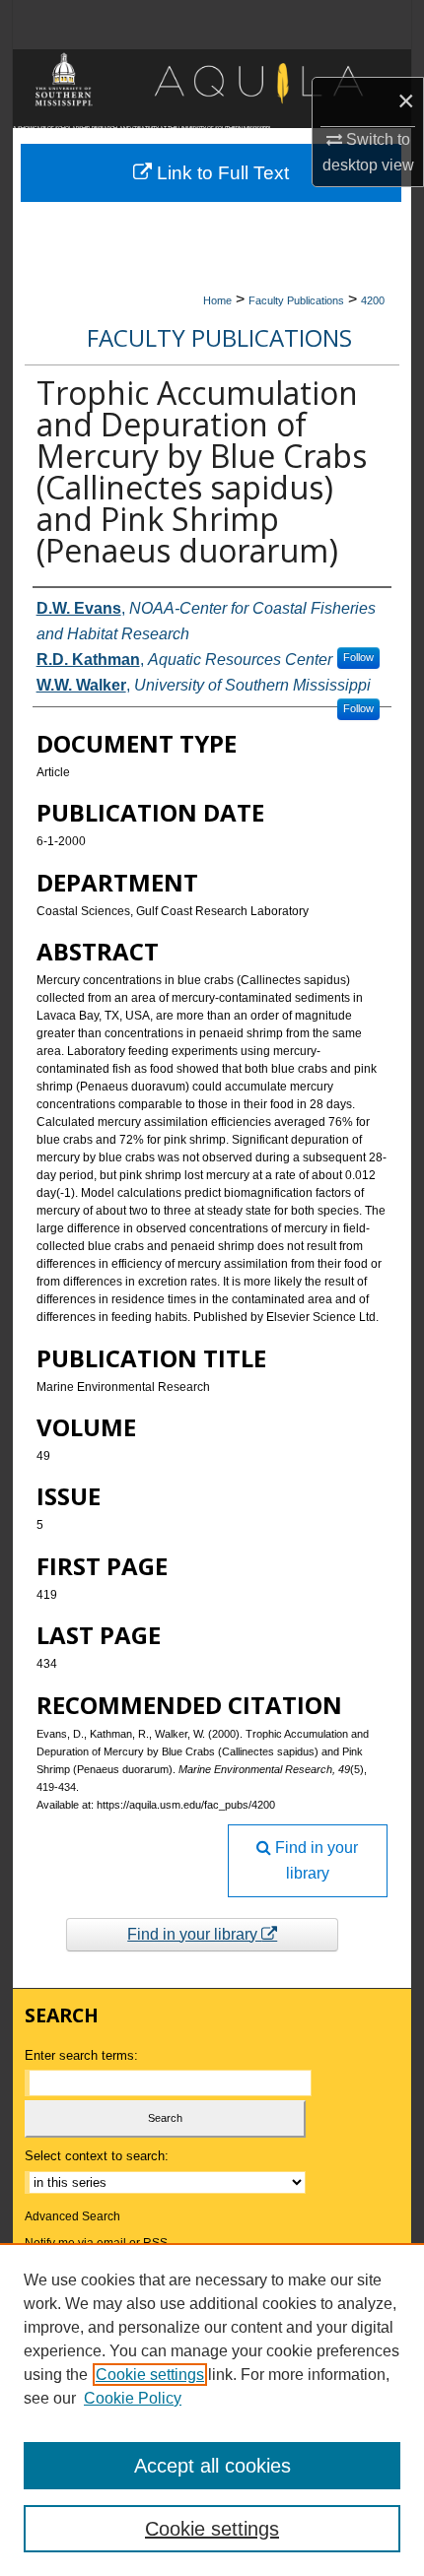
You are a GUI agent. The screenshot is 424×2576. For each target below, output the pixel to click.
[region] (212, 2410)
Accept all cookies (212, 2466)
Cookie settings (150, 2375)
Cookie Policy (133, 2398)
